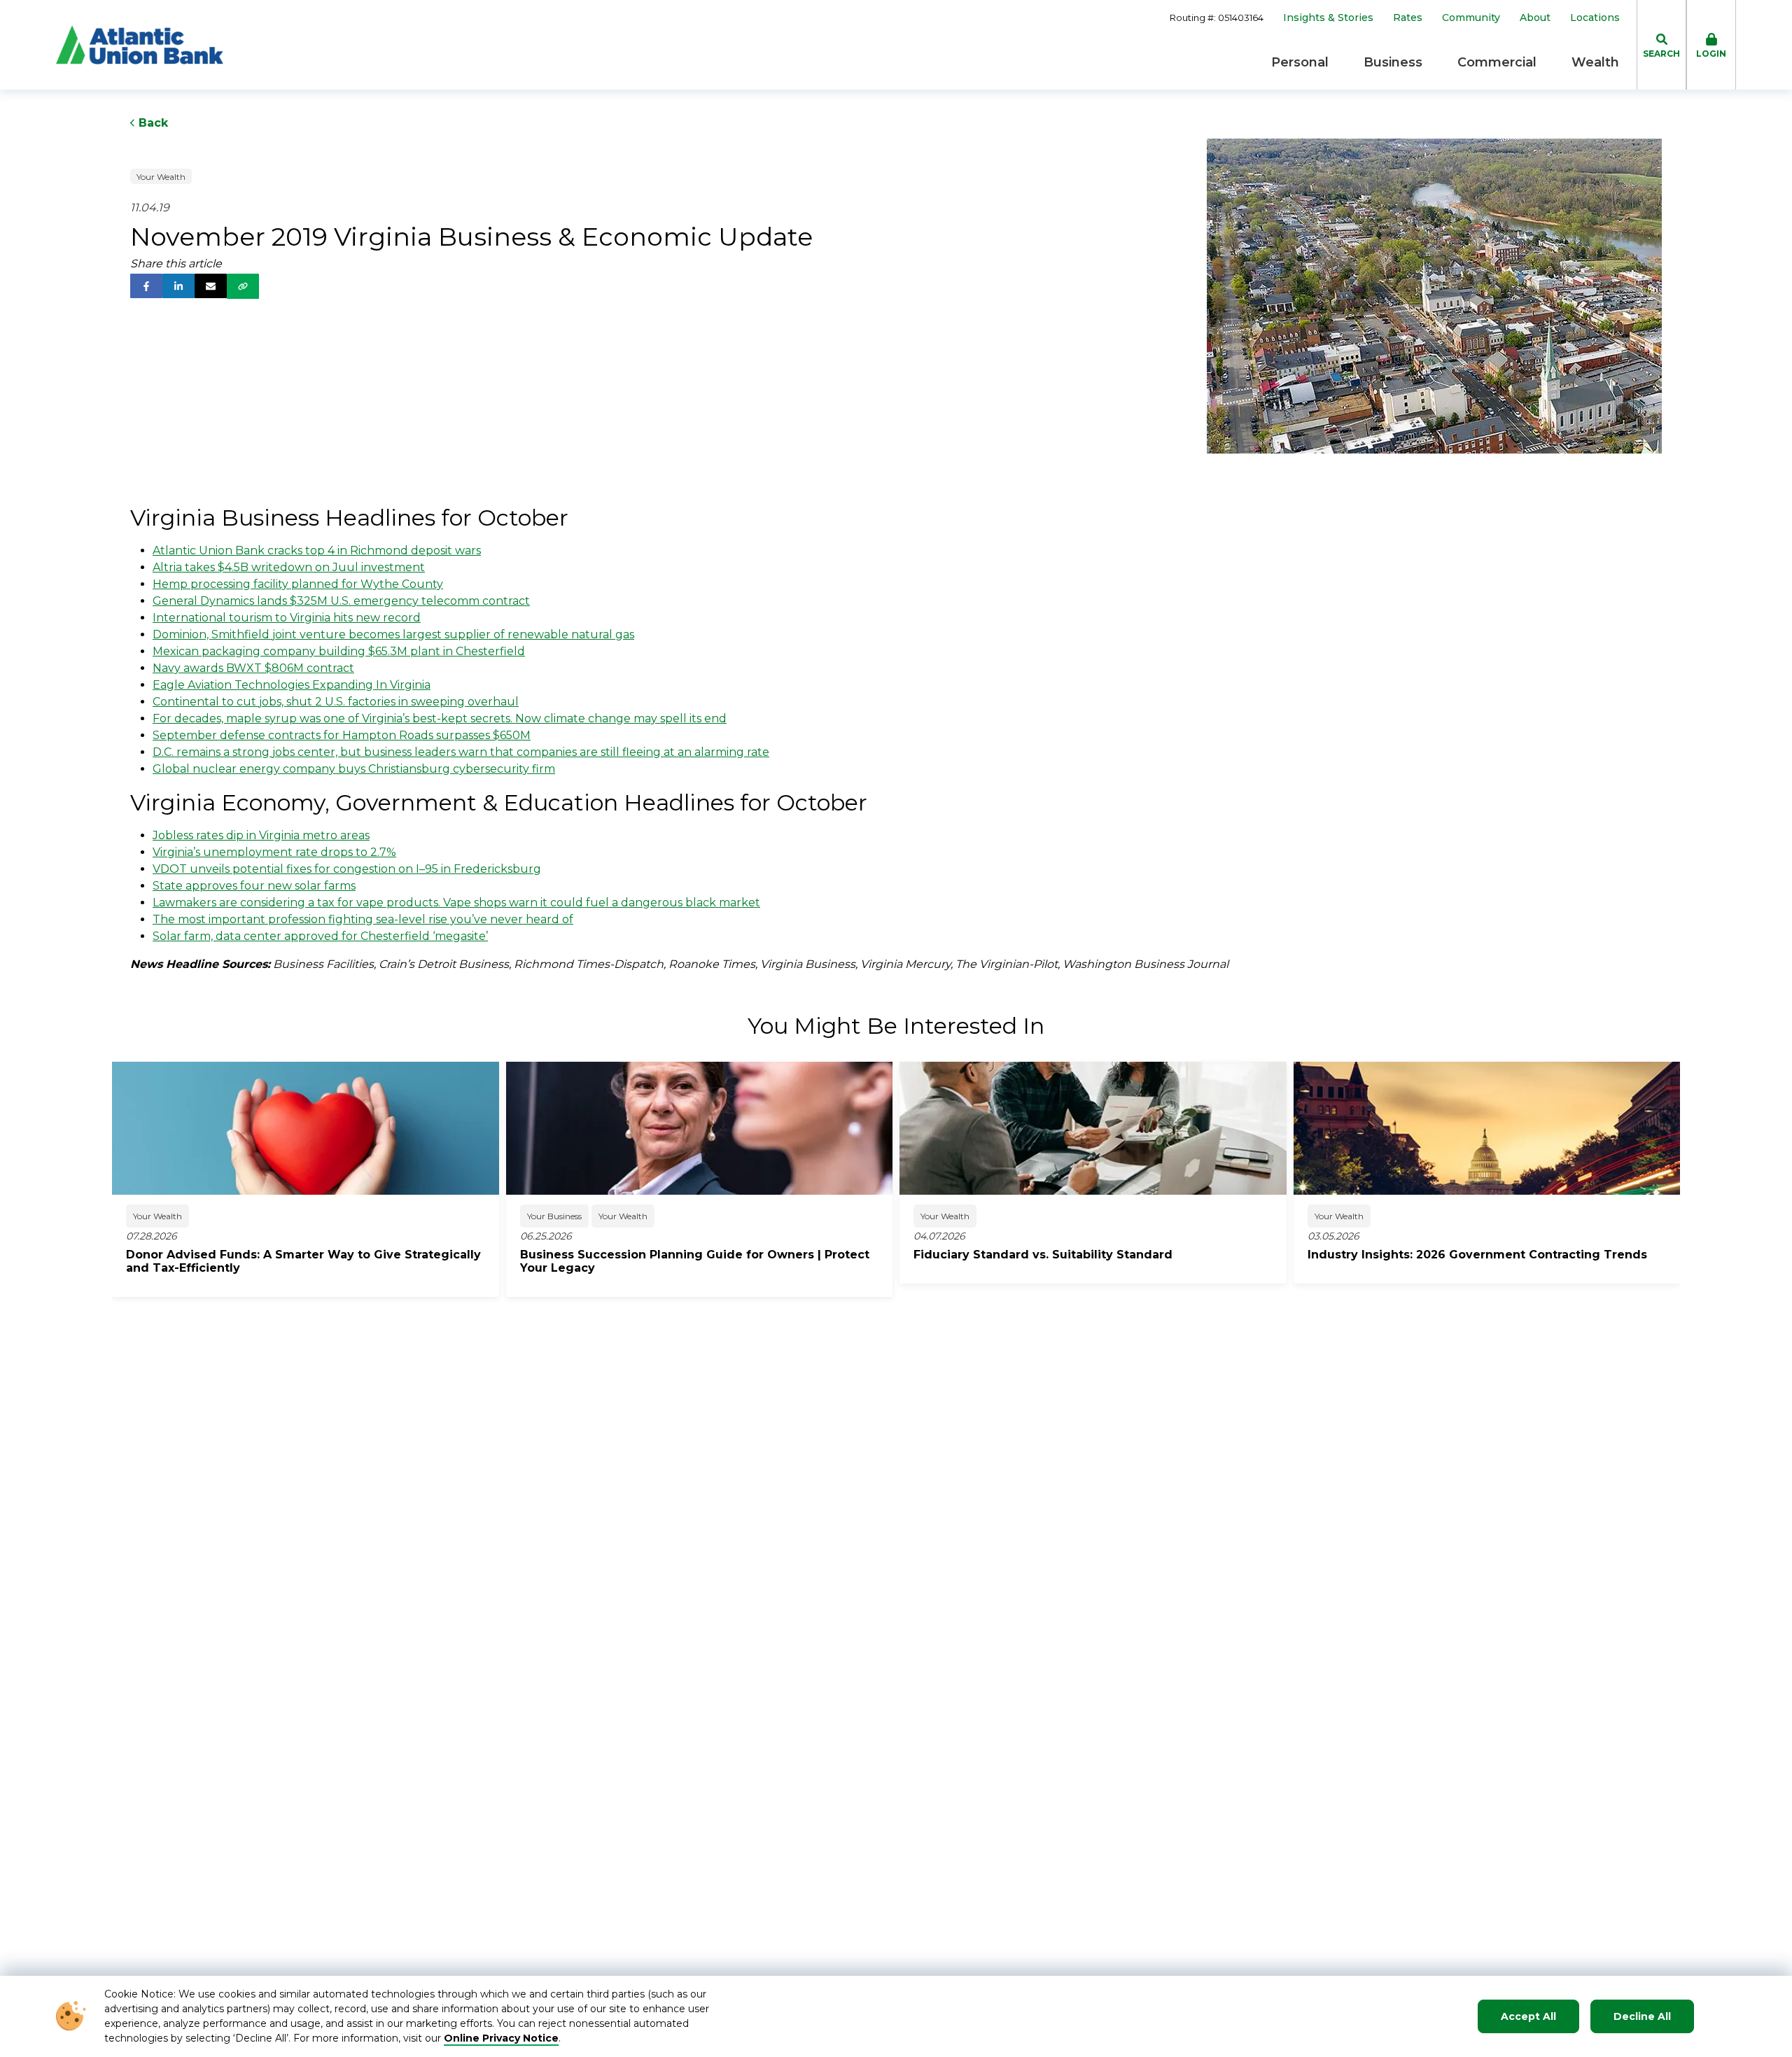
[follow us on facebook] (146, 286)
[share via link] (243, 286)
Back (152, 123)
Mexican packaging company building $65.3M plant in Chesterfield (339, 651)
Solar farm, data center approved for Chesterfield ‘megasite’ (320, 936)
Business (1393, 62)
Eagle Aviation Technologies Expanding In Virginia (292, 685)
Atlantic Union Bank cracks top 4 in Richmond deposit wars (317, 550)
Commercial (1497, 62)
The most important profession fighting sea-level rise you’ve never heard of (363, 919)
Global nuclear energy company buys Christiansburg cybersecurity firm (354, 769)
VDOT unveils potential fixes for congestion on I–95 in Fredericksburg (347, 869)
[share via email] (211, 286)
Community (1471, 18)
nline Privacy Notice (506, 2038)
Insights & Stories (1328, 18)
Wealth (1595, 62)
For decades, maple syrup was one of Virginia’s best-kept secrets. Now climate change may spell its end (440, 718)
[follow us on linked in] (178, 286)
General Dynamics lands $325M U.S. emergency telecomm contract (341, 601)
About (1535, 18)
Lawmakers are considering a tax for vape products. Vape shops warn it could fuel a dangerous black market (456, 903)
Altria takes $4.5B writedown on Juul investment (289, 567)
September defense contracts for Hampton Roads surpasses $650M (342, 735)
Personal (1300, 62)
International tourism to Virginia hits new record (287, 618)
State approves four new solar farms (254, 886)
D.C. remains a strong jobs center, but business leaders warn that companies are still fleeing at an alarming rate (461, 752)
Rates (1408, 18)
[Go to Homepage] (140, 45)
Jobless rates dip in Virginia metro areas (261, 835)
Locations (1595, 18)
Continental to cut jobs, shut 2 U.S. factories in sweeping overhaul (336, 702)
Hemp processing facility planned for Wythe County (298, 584)
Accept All (1528, 2016)
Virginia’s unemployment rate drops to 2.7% (274, 852)
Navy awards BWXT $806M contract (253, 668)
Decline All (1642, 2016)
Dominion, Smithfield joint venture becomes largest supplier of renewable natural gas (393, 634)
